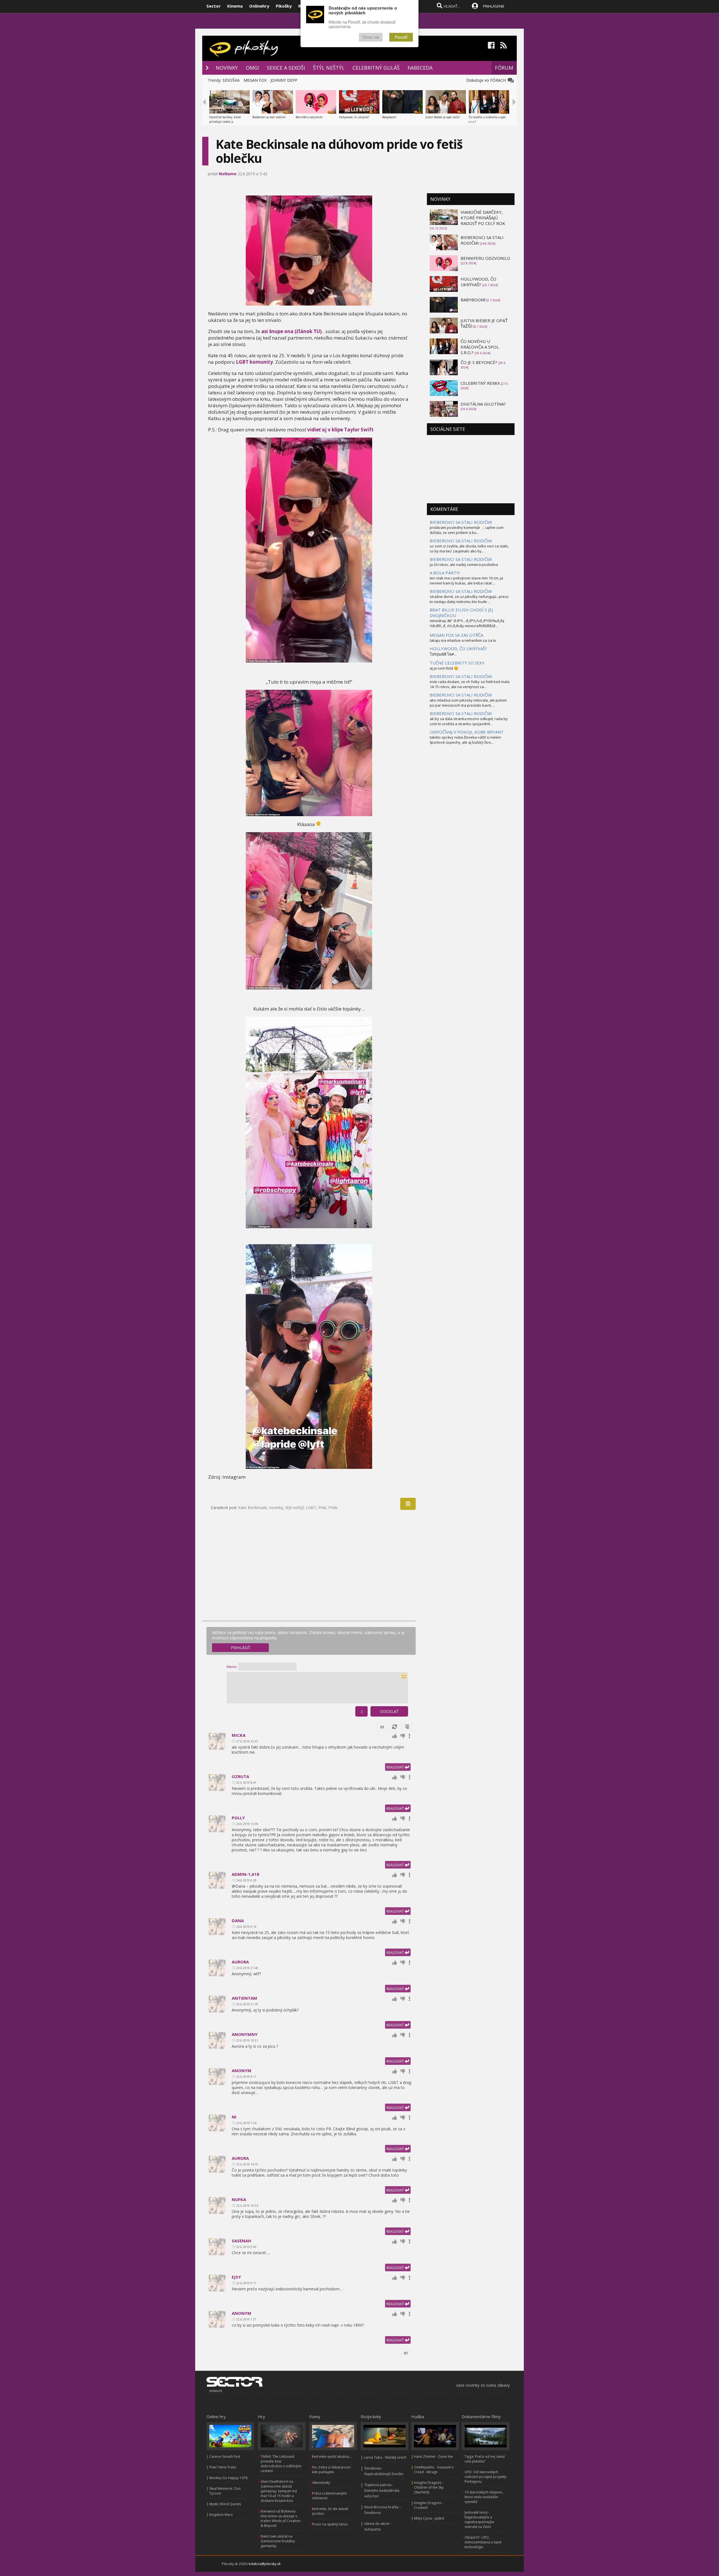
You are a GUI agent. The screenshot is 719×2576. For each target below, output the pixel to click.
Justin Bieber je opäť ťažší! (443, 117)
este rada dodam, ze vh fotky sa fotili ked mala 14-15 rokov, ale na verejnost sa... (470, 684)
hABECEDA (420, 68)
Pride (333, 1507)
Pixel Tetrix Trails (223, 2467)
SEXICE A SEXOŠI (286, 68)
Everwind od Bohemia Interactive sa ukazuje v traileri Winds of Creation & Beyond (281, 2518)
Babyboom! (389, 117)
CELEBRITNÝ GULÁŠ (376, 68)
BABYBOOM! (473, 300)
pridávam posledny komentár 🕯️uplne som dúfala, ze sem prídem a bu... (467, 530)
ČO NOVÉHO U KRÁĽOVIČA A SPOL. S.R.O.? (480, 347)
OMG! (252, 68)
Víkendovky (321, 2483)
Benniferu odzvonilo (309, 117)
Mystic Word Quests (225, 2504)
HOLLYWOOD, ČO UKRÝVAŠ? (478, 282)
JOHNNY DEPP (284, 80)
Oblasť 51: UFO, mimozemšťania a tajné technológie (483, 2542)
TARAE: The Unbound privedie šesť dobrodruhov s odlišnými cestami (281, 2464)
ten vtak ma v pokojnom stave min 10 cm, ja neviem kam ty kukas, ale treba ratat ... (466, 581)
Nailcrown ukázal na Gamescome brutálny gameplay (278, 2541)
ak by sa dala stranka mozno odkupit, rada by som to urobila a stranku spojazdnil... (469, 721)
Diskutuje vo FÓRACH (487, 80)
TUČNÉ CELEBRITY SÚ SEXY (457, 663)
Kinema (235, 6)
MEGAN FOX (255, 80)
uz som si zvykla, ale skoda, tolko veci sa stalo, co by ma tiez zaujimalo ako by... (469, 549)
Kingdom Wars (221, 2515)
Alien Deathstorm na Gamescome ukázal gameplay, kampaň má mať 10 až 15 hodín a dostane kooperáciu (279, 2491)
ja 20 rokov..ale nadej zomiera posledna (464, 565)
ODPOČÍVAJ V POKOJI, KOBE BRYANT (467, 732)
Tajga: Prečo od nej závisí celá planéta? (485, 2459)
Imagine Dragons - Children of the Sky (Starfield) (429, 2487)
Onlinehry (259, 6)
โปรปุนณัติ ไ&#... (443, 654)
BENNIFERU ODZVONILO (485, 258)
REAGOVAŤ (396, 1767)
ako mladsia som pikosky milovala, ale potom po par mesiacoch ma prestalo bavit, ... (468, 703)
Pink (322, 1507)
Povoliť (401, 37)
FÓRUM (504, 68)
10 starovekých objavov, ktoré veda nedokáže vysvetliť (484, 2497)
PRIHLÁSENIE (494, 6)
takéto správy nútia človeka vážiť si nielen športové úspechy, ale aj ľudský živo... (465, 740)
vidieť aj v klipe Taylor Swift (340, 430)
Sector (214, 6)
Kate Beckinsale (253, 1507)
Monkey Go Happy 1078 (228, 2478)
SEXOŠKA (231, 80)
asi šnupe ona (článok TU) (291, 331)
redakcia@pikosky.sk (264, 2564)
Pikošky (284, 6)
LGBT (311, 1507)
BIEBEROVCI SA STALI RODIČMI (461, 522)
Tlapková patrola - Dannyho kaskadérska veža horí (382, 2490)
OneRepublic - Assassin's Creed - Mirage (434, 2470)
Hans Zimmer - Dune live (434, 2456)
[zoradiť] (407, 1727)
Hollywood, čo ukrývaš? (354, 117)
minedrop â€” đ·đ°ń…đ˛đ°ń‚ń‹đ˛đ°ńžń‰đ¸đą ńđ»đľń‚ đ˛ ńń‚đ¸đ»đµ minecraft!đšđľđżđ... (467, 623)
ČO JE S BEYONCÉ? (479, 362)
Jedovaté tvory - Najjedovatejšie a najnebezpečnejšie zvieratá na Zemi (479, 2520)
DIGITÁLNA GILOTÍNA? (483, 404)
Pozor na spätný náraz (330, 2524)
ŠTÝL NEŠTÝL (329, 68)
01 (382, 1727)
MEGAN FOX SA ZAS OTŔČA (456, 635)
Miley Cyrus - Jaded (429, 2518)
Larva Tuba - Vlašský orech (385, 2457)
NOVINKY (227, 68)
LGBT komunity (254, 362)
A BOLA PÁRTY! (445, 573)
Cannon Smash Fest (225, 2456)
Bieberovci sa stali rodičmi (269, 117)
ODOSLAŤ (389, 1711)
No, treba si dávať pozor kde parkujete (332, 2470)
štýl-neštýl (294, 1507)
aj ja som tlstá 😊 (444, 668)
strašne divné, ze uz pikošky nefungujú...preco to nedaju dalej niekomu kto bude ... (469, 599)
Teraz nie (371, 37)
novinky (276, 1507)
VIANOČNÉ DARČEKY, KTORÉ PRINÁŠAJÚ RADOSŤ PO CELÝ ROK (483, 218)
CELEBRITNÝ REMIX (480, 383)
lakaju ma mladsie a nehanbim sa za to (463, 640)
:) (361, 1711)
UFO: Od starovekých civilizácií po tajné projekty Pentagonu (485, 2477)
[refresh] (395, 1727)
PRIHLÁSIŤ (241, 1648)
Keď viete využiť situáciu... (332, 2456)
